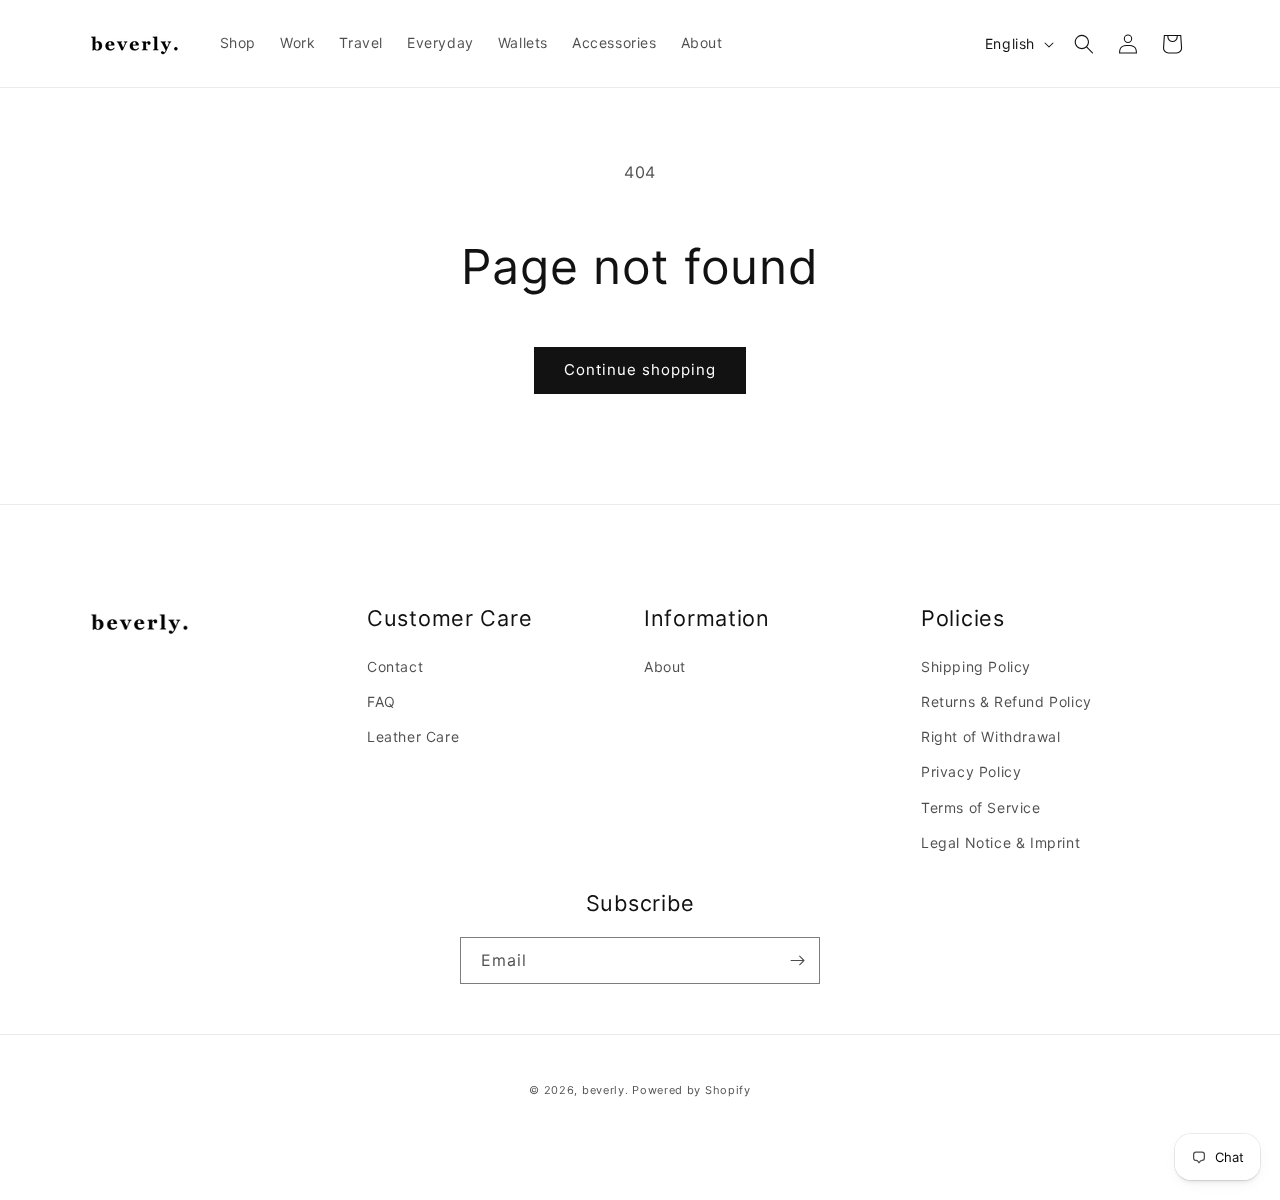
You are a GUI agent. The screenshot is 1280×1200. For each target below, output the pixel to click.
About (665, 666)
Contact (395, 666)
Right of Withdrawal (990, 736)
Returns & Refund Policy (1006, 701)
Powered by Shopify (691, 1090)
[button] (1084, 44)
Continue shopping (640, 369)
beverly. (605, 1090)
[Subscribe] (797, 960)
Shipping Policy (976, 666)
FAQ (381, 701)
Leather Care (413, 736)
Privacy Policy (971, 771)
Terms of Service (981, 807)
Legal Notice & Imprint (1000, 842)
